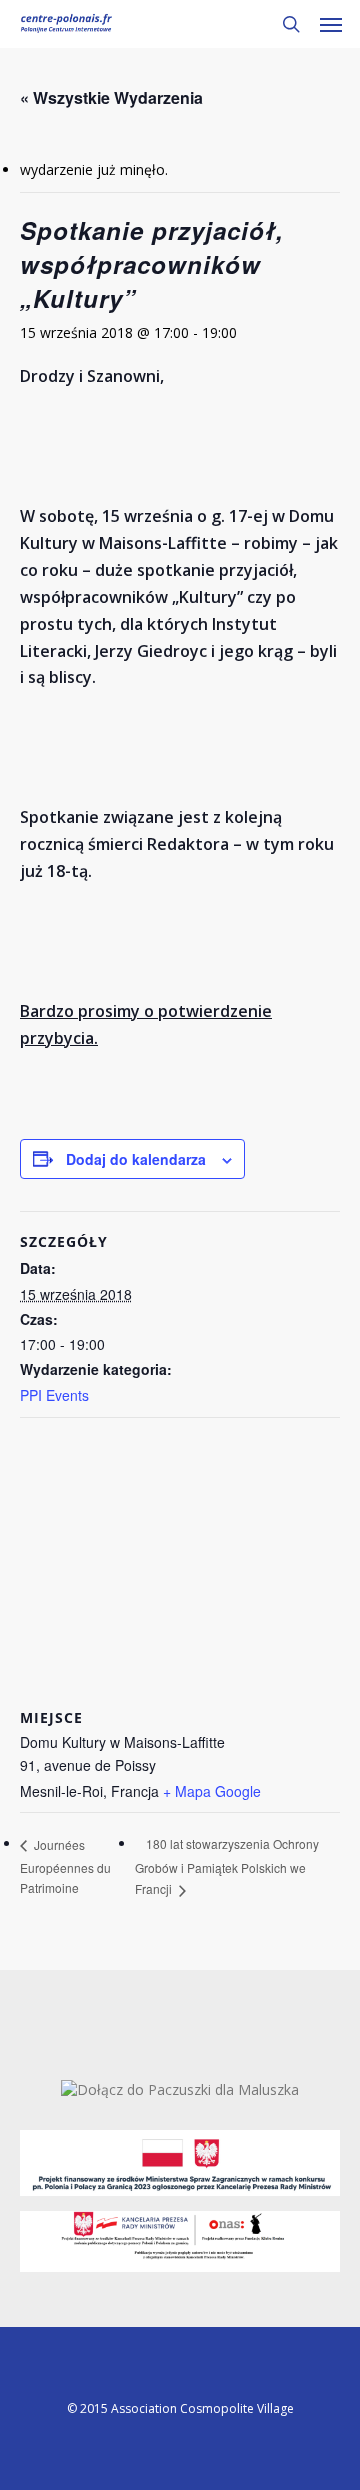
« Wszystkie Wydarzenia (111, 97)
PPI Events (54, 1395)
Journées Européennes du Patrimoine (65, 1866)
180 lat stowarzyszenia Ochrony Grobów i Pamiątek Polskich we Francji (227, 1866)
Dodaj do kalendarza (136, 1159)
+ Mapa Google (212, 1791)
